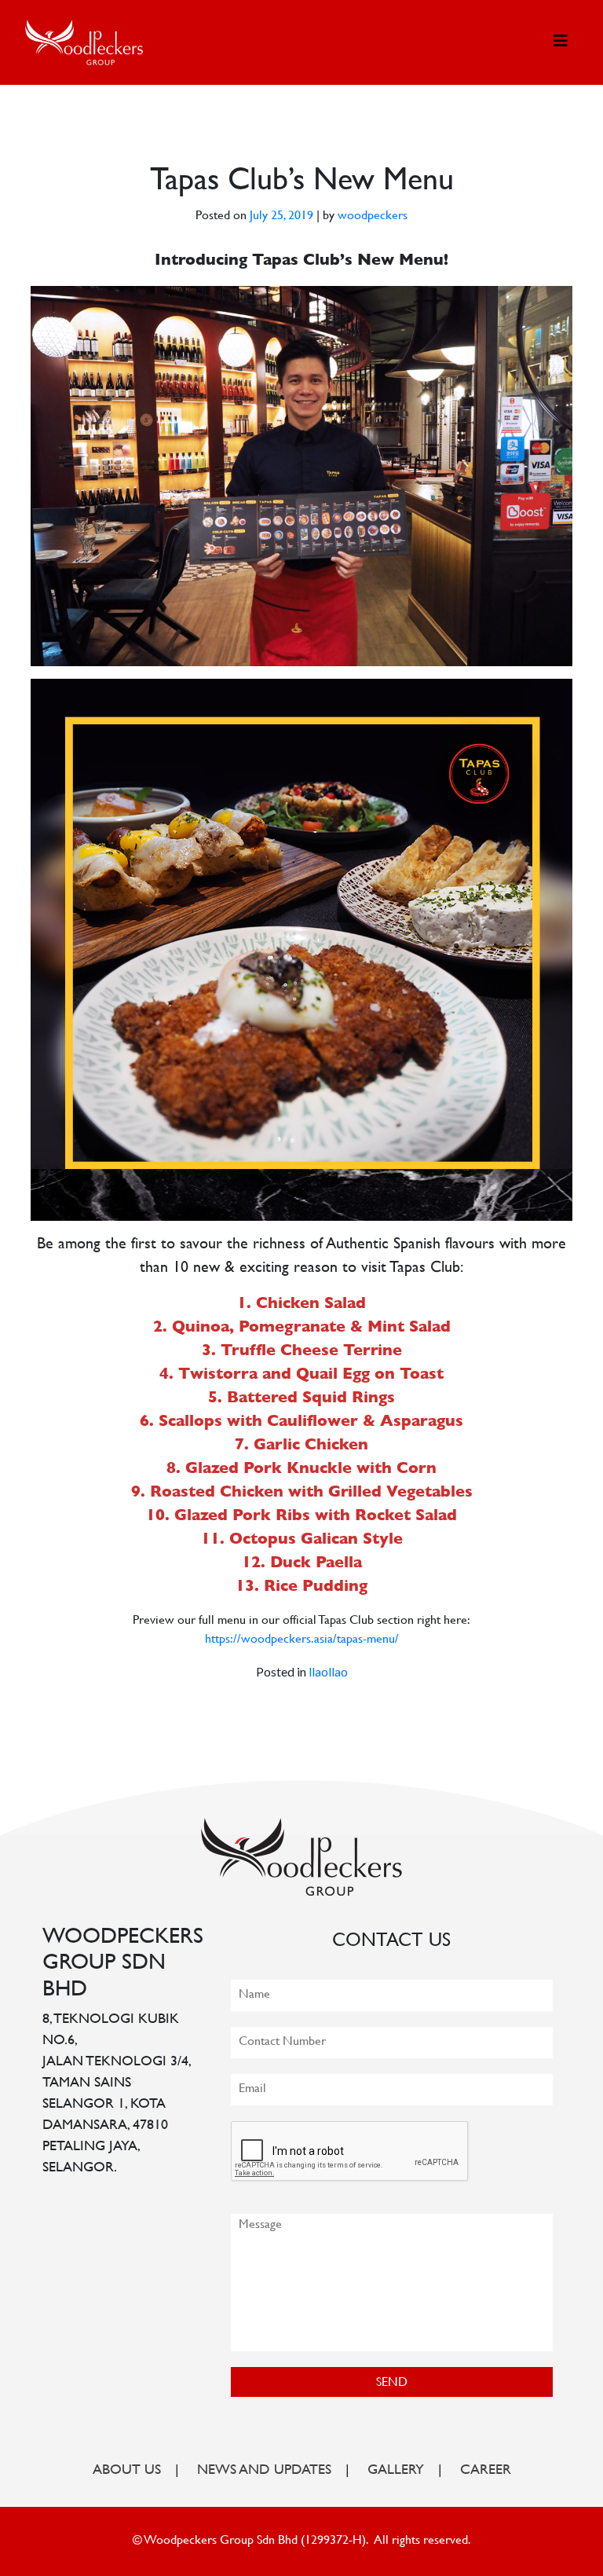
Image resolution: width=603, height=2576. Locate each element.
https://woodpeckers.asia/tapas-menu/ (302, 1640)
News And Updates (264, 2471)
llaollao (328, 1671)
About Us (127, 2471)
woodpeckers (373, 216)
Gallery (396, 2471)
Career (486, 2471)
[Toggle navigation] (561, 42)
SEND (392, 2383)
